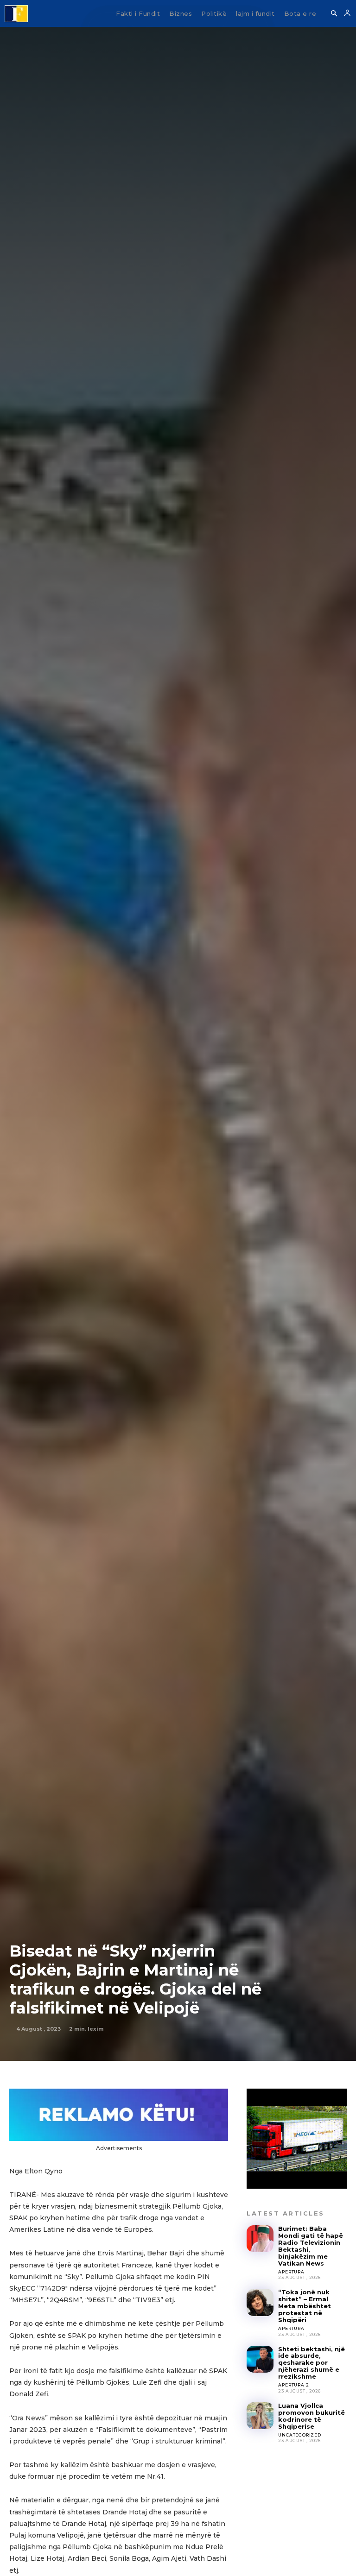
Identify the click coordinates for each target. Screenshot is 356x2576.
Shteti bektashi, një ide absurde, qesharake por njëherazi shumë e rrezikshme (311, 2363)
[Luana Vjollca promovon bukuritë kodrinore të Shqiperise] (260, 2416)
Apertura (291, 2272)
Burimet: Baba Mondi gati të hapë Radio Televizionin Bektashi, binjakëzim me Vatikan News (311, 2246)
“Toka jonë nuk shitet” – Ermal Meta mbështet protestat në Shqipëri (305, 2306)
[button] (334, 14)
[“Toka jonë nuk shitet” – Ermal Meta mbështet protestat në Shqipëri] (260, 2302)
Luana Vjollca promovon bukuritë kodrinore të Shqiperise (311, 2416)
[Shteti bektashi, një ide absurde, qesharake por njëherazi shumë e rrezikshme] (260, 2359)
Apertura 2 (293, 2385)
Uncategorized (299, 2435)
